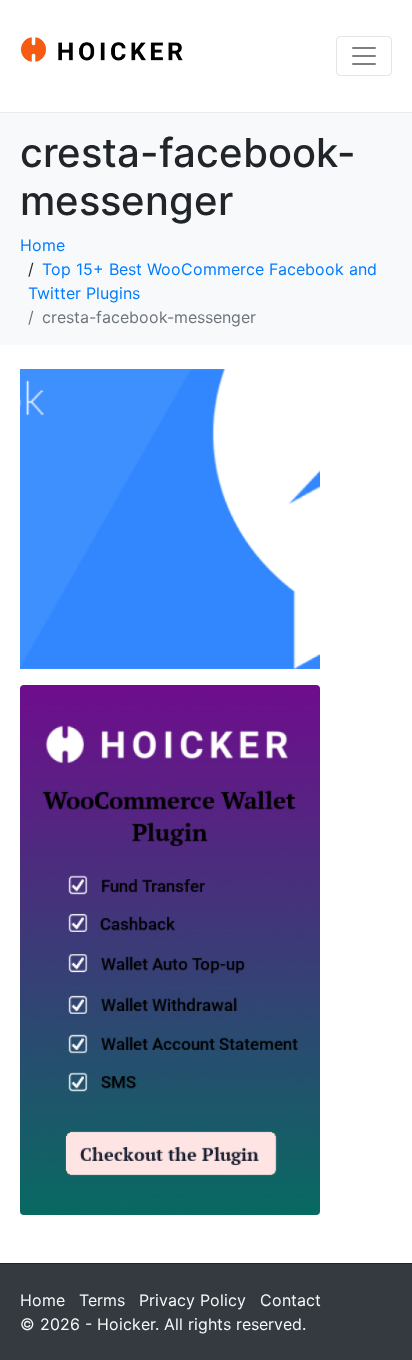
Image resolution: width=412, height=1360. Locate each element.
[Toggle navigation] (364, 56)
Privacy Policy (192, 1300)
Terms (102, 1300)
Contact (290, 1300)
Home (42, 1300)
